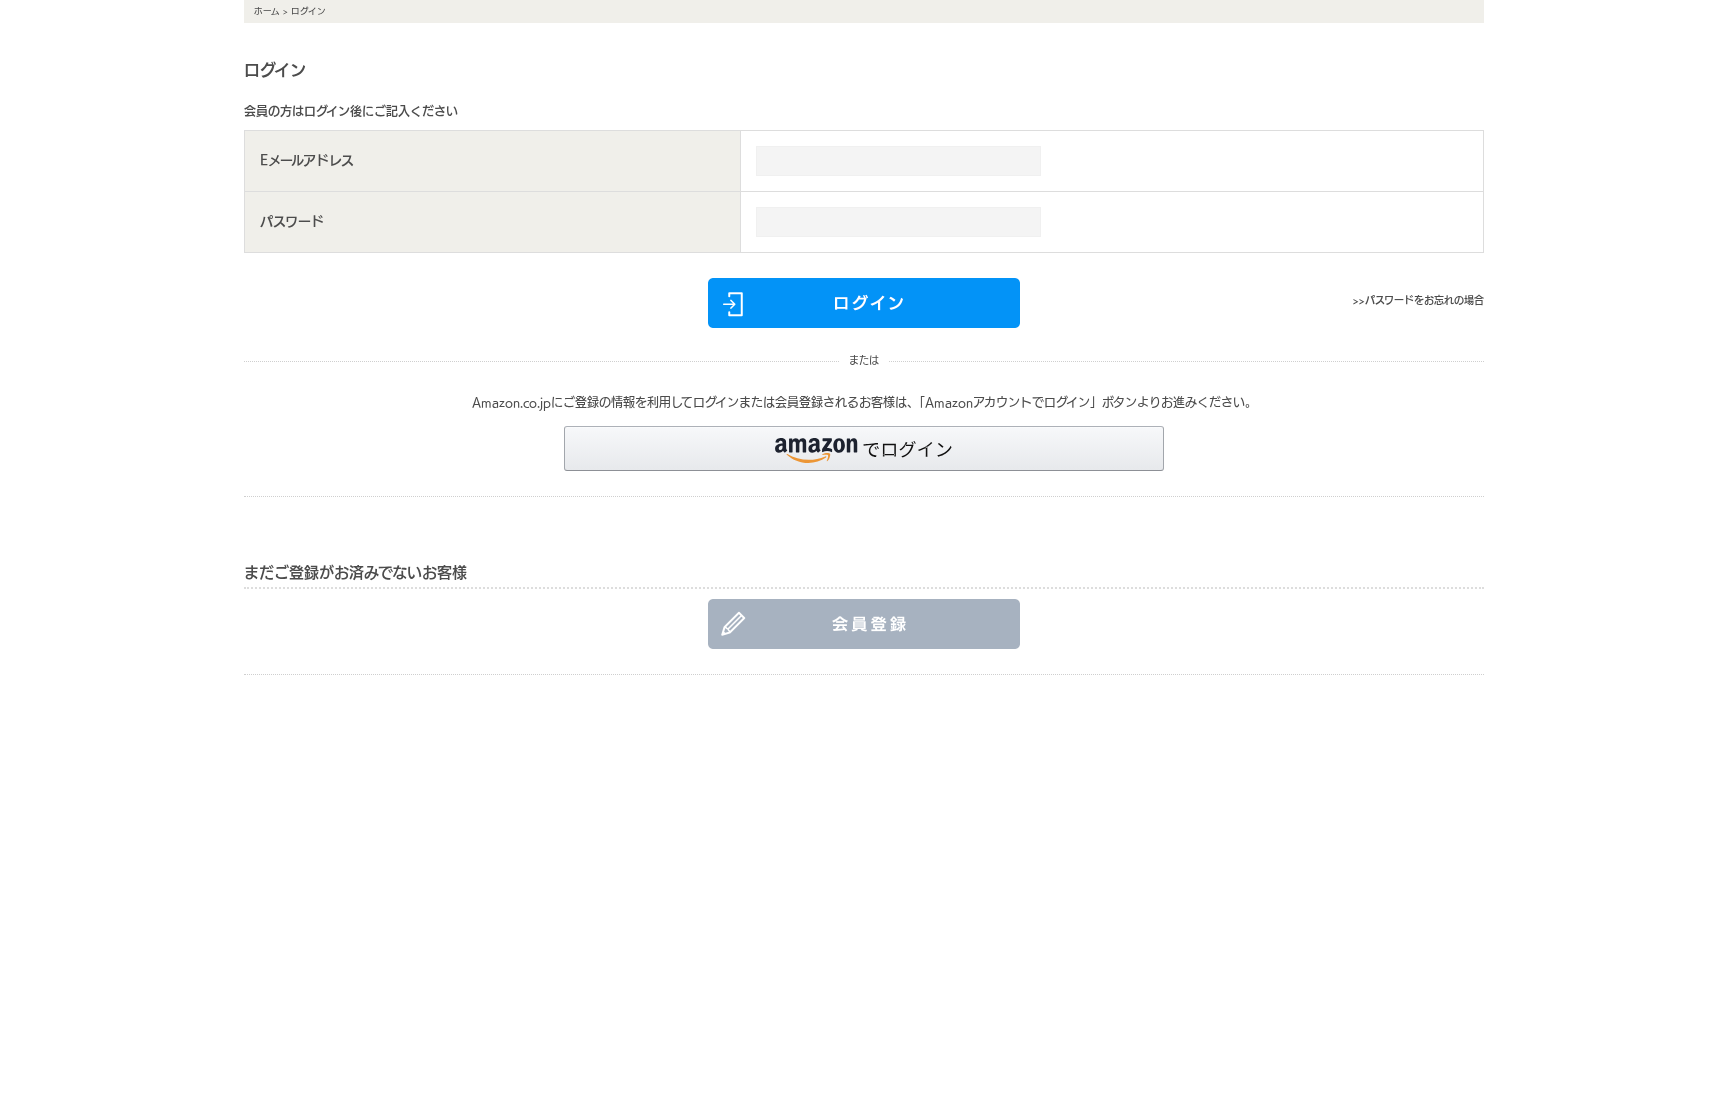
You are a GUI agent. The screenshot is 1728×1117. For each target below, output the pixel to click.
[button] (864, 448)
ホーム (267, 11)
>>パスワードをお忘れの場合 (1418, 300)
